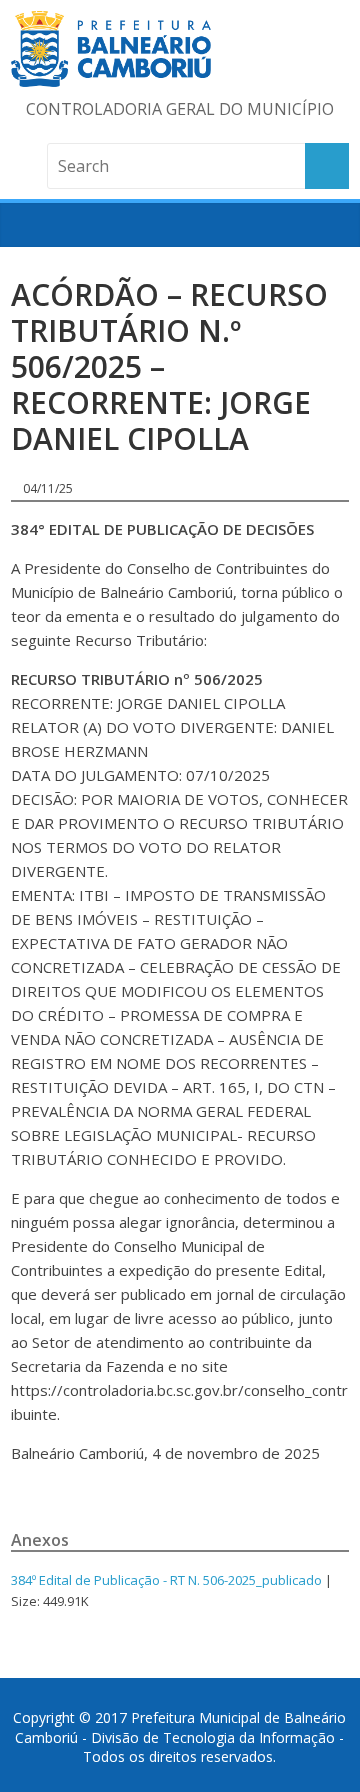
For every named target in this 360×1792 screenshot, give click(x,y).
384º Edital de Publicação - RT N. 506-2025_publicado (166, 1580)
